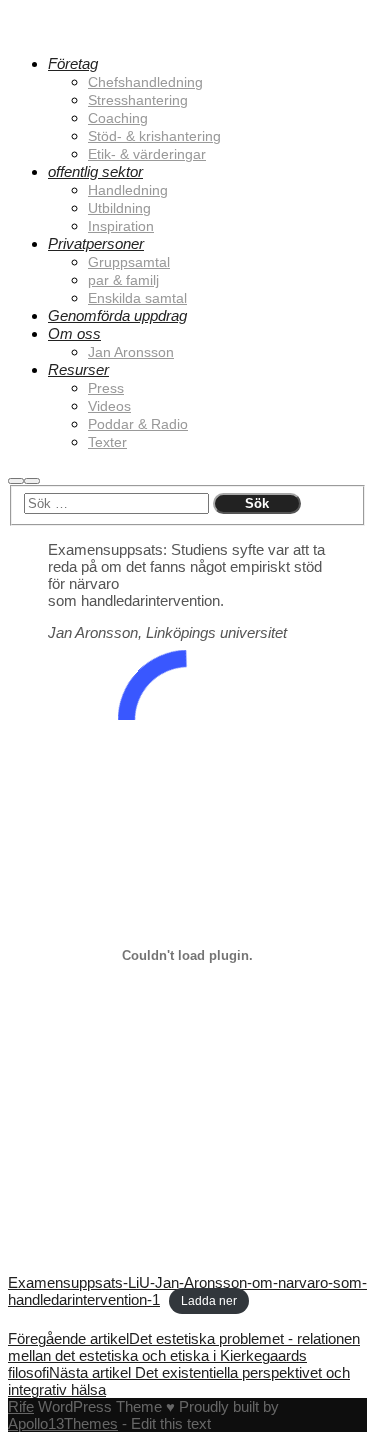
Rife (21, 1406)
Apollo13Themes (63, 1423)
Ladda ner (209, 1301)
